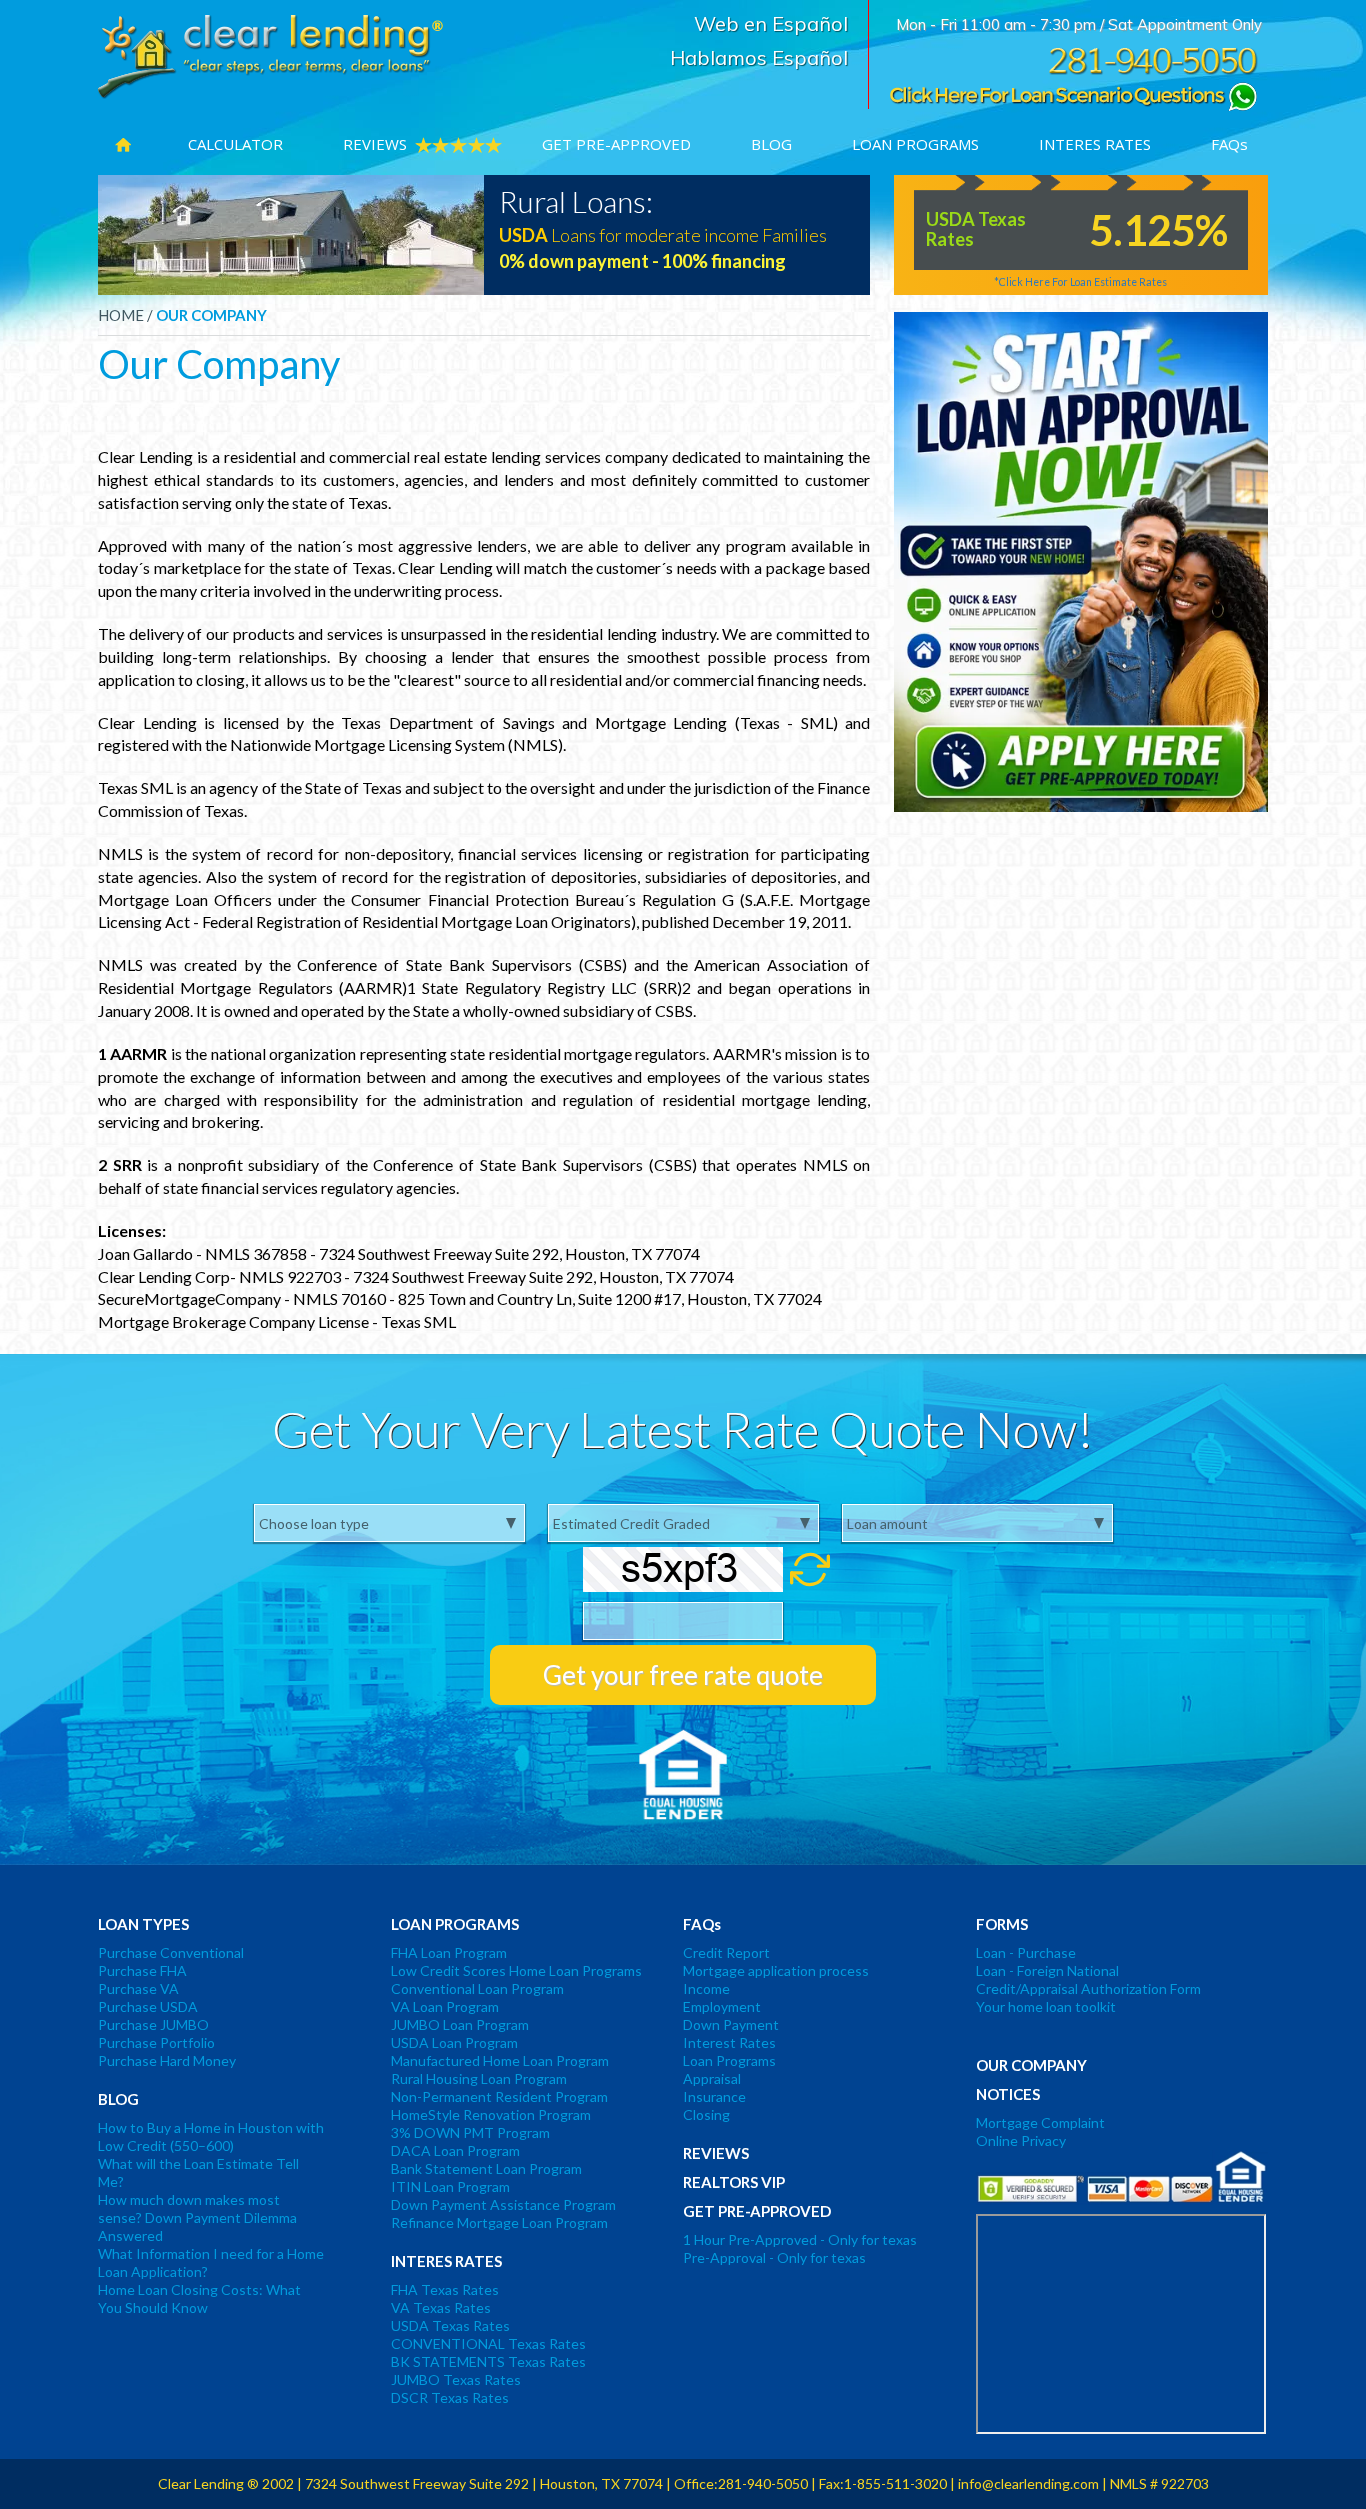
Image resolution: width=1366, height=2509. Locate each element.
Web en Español (771, 24)
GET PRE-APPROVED (616, 144)
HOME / (125, 315)
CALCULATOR (235, 144)
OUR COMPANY (211, 315)
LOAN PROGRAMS (915, 144)
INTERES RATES (1095, 144)
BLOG (771, 144)
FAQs (1229, 144)
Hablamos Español (759, 58)
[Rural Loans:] (298, 233)
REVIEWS (375, 144)
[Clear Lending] (270, 55)
